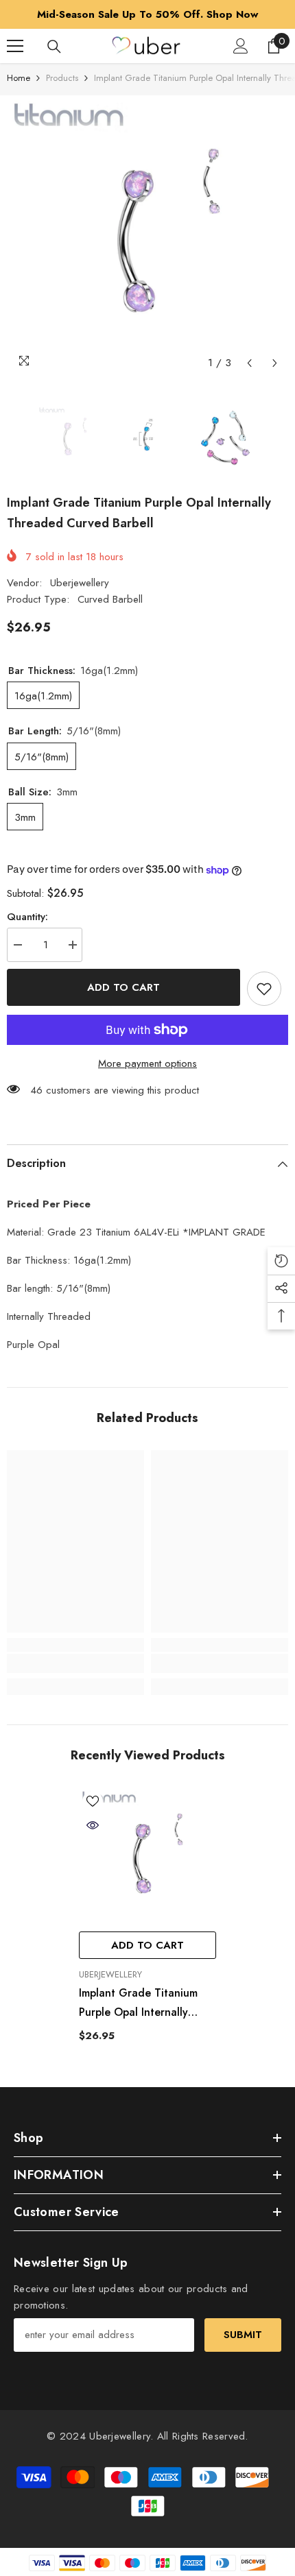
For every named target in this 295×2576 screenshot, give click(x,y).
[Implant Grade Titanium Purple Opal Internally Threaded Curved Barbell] (147, 1856)
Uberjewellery (80, 583)
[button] (249, 363)
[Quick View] (93, 1825)
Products (62, 78)
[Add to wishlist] (264, 989)
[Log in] (241, 46)
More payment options (147, 1063)
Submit (243, 2335)
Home (19, 78)
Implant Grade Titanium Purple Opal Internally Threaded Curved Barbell (143, 2003)
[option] (147, 14)
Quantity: (27, 917)
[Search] (54, 47)
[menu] (15, 46)
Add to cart (123, 987)
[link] (75, 1663)
